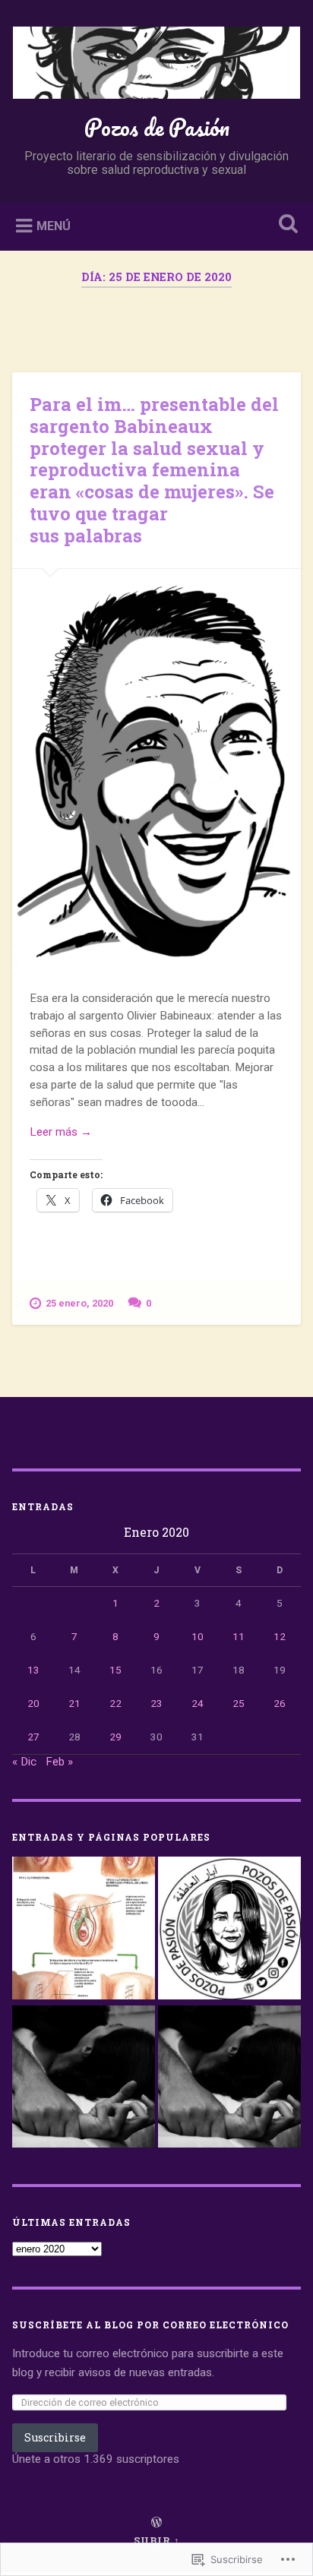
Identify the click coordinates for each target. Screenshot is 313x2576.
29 (115, 1737)
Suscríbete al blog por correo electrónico (150, 2325)
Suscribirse (55, 2437)
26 (280, 1703)
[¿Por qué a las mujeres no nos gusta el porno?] (229, 2078)
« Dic (24, 1762)
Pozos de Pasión (157, 127)
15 (115, 1670)
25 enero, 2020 (79, 1303)
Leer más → (61, 1132)
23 (156, 1703)
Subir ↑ (157, 2540)
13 (33, 1670)
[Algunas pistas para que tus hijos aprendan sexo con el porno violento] (84, 2078)
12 (280, 1636)
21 (74, 1703)
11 (239, 1636)
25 (239, 1703)
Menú (54, 226)
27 (33, 1737)
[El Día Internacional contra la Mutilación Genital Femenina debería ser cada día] (84, 1930)
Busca (285, 225)
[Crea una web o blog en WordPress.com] (156, 2523)
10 (198, 1636)
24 (198, 1703)
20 (33, 1703)
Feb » (59, 1762)
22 (115, 1703)
